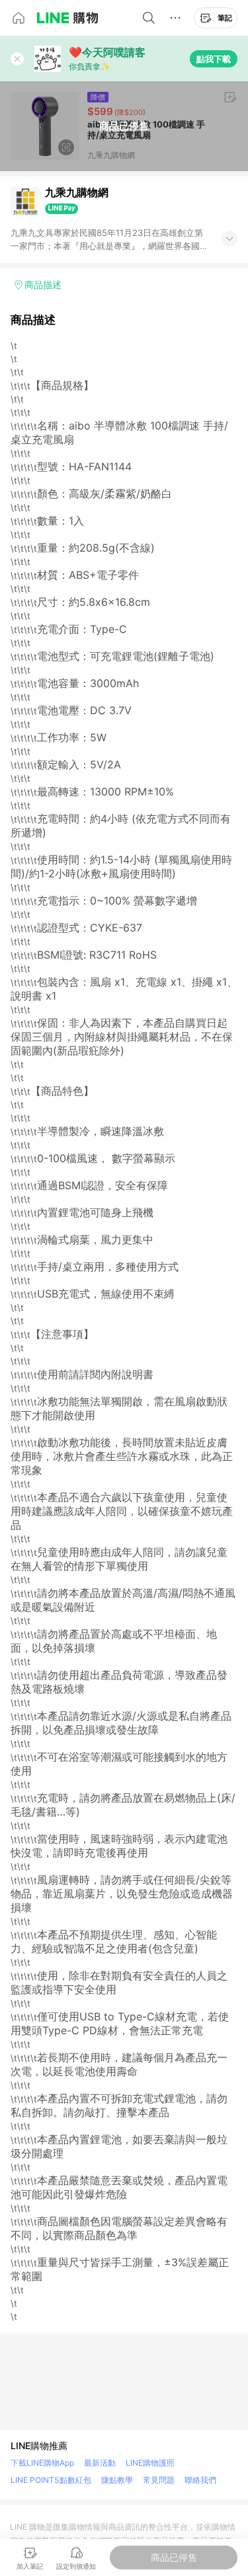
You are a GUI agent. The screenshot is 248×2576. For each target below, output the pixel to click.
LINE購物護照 (150, 2463)
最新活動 (100, 2463)
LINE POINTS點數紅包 (51, 2480)
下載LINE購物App (42, 2463)
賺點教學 (117, 2480)
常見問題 (159, 2480)
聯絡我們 (200, 2480)
